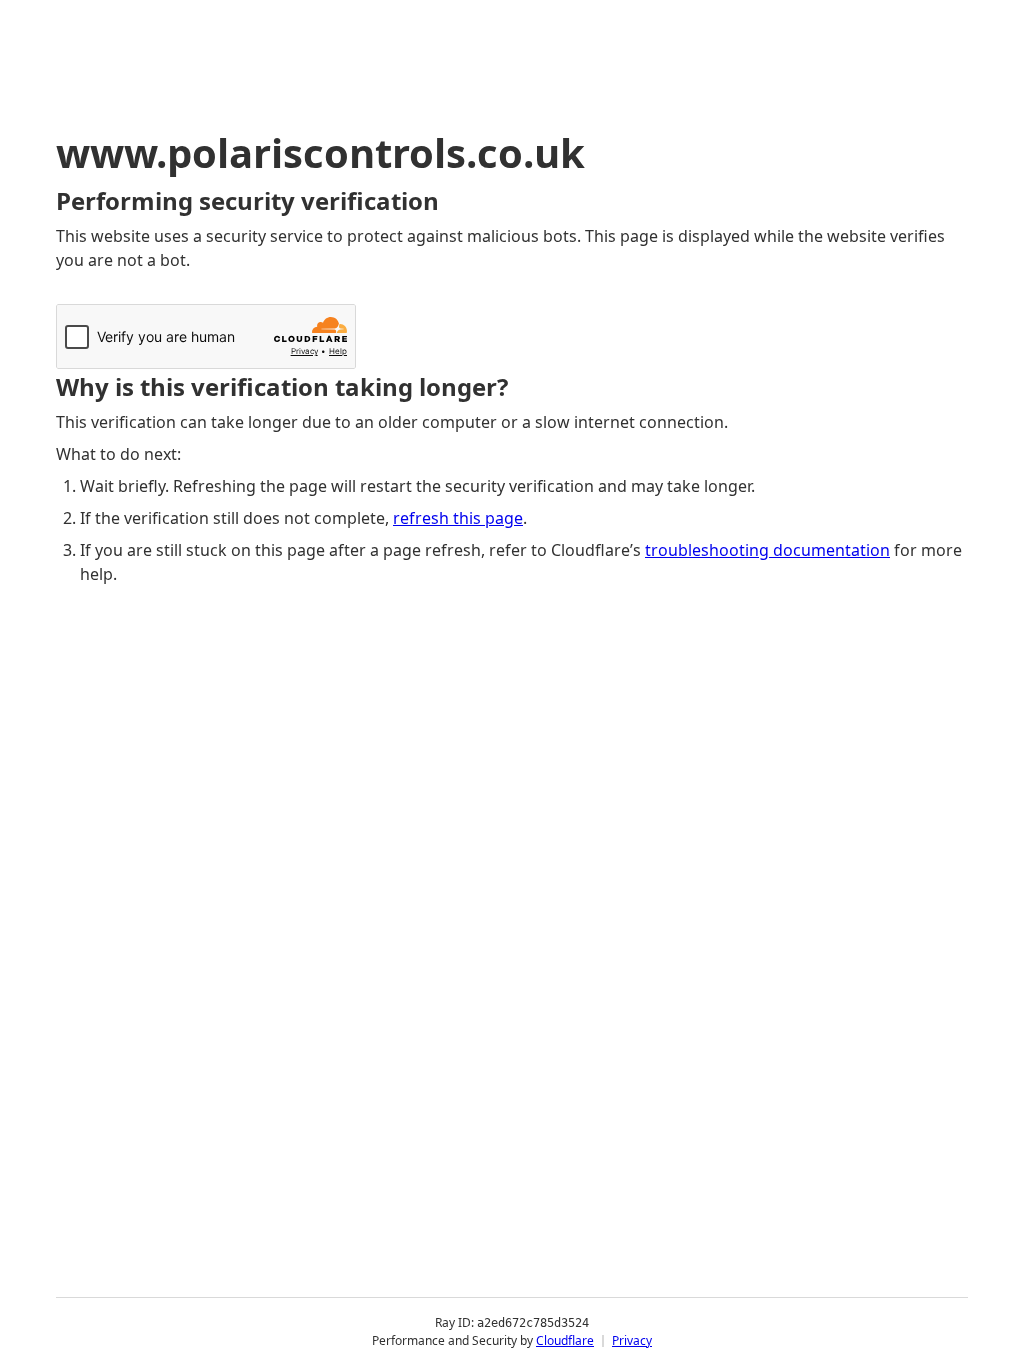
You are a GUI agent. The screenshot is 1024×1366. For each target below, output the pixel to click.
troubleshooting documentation (767, 550)
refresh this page (458, 518)
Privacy (632, 1340)
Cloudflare (565, 1340)
